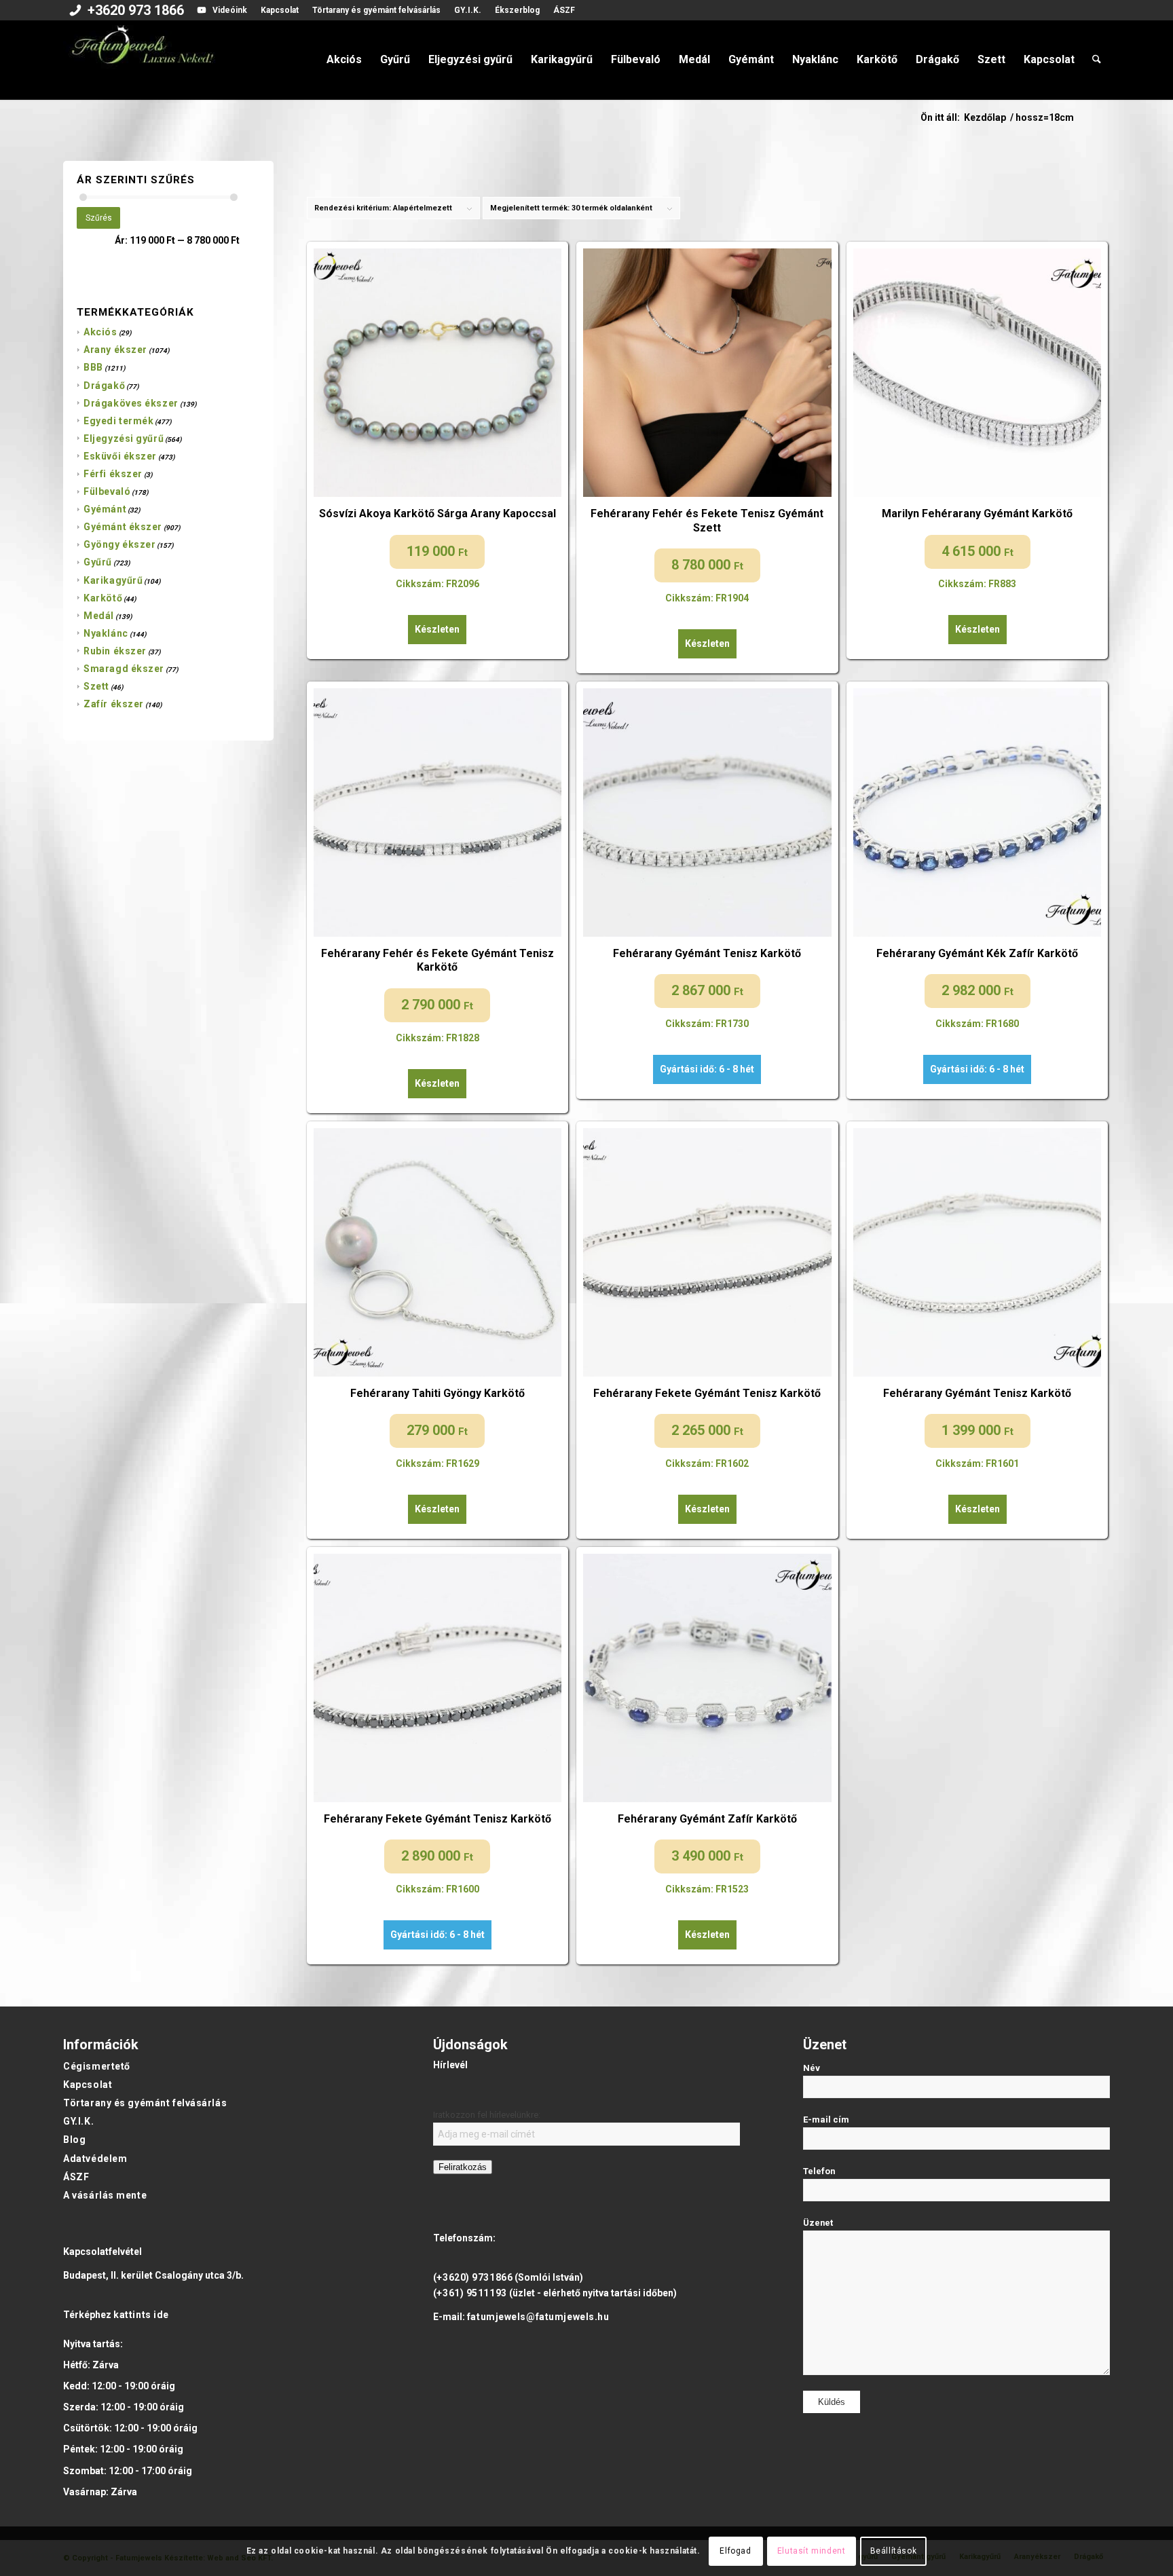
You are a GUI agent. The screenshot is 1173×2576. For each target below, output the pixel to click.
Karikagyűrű (113, 580)
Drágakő (104, 386)
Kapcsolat (280, 10)
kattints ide (141, 2315)
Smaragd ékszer (124, 669)
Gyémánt (105, 509)
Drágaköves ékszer (131, 403)
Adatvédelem (95, 2159)
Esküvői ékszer (120, 456)
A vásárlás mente (105, 2195)
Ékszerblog (517, 10)
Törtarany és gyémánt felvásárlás (376, 10)
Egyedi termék (118, 421)
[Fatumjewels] (142, 60)
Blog (74, 2140)
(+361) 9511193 (470, 2293)
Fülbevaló (107, 491)
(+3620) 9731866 (473, 2277)
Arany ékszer (115, 350)
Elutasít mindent (812, 2551)
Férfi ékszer (113, 474)
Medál (99, 616)
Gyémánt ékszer (123, 527)
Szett (96, 686)
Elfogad (735, 2551)
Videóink (230, 10)
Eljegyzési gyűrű (124, 438)
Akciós (100, 332)
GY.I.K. (468, 10)
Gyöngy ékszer (119, 544)
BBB (93, 367)
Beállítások (894, 2551)
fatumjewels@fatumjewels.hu (538, 2317)
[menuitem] (127, 12)
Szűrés (99, 218)
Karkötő (103, 598)
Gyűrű (98, 562)
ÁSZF (564, 10)
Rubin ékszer (115, 651)
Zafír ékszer (114, 704)
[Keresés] (1097, 60)
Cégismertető (97, 2066)
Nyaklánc (106, 633)
